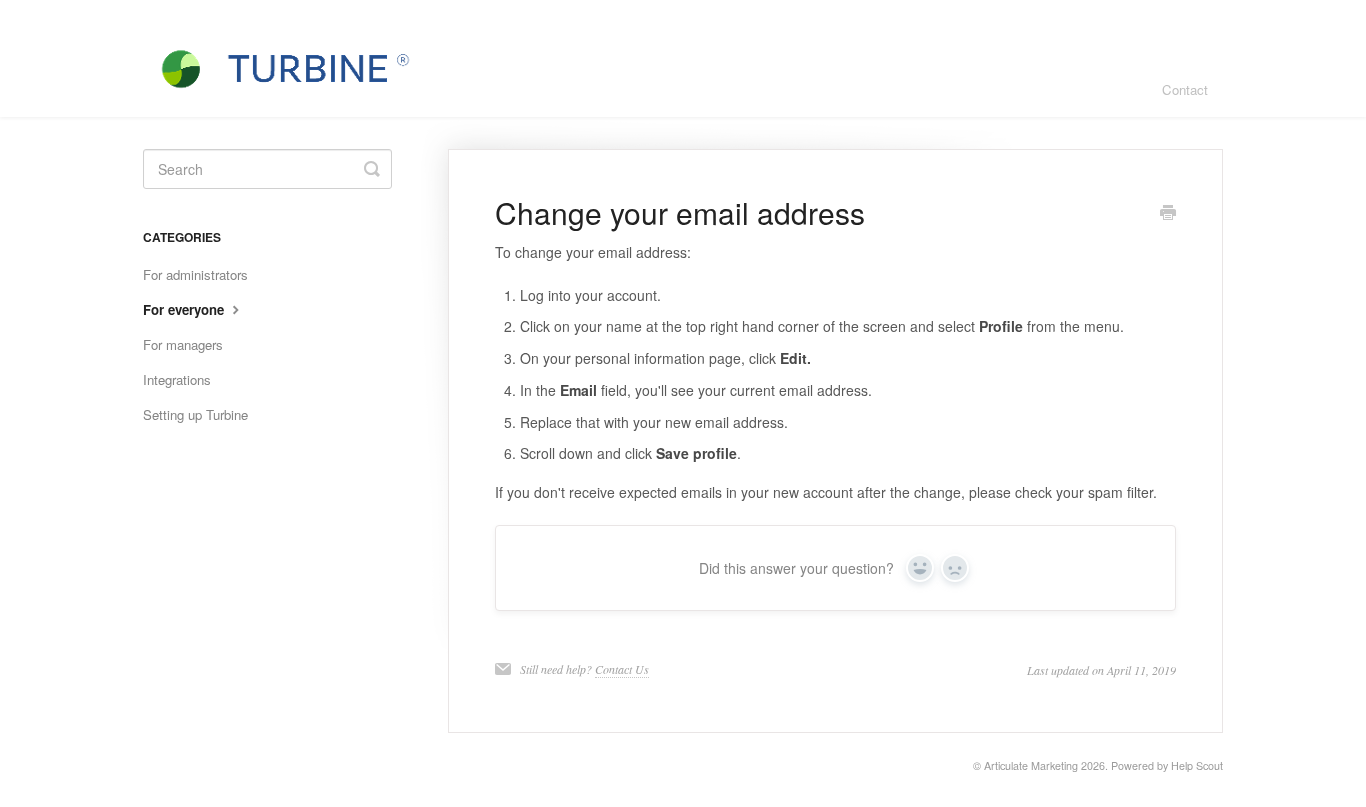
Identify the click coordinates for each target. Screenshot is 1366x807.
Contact (1185, 89)
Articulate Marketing (1031, 765)
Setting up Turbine (195, 414)
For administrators (195, 274)
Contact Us (622, 669)
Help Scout (1197, 765)
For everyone (185, 309)
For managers (183, 344)
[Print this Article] (1168, 214)
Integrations (177, 379)
